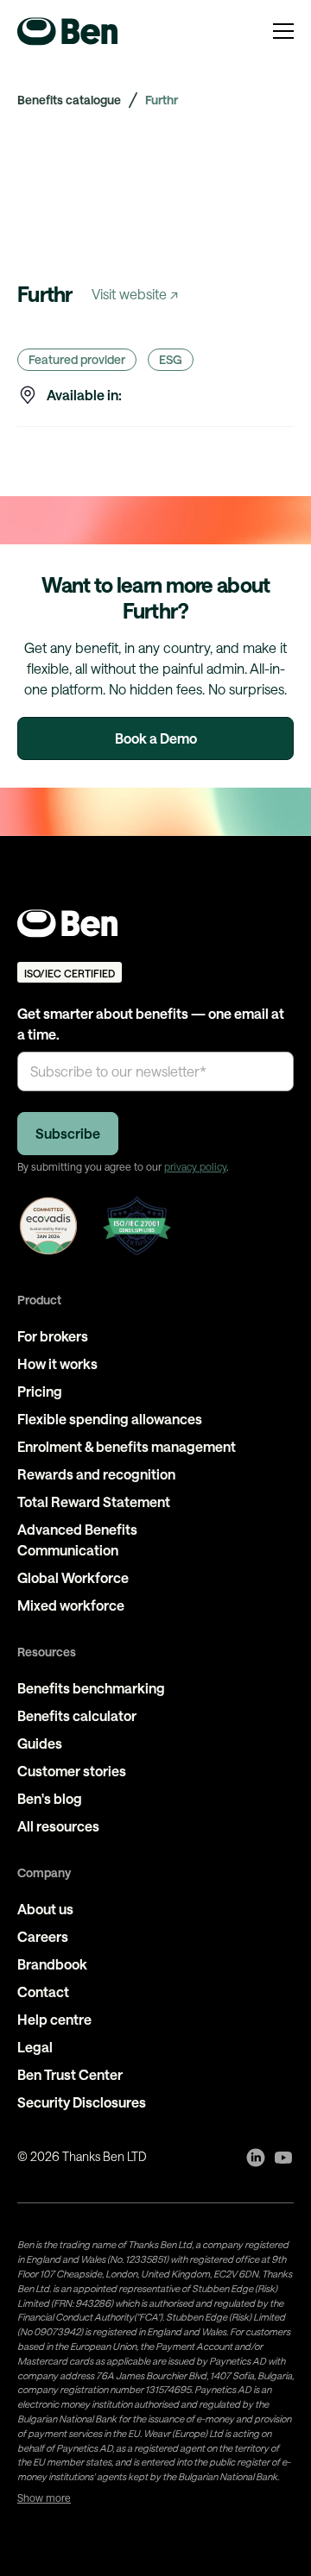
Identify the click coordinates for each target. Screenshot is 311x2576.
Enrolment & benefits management (127, 1446)
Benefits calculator (77, 1715)
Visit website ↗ (135, 294)
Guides (40, 1743)
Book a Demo (156, 738)
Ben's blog (50, 1798)
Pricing (40, 1391)
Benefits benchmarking (91, 1688)
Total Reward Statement (94, 1502)
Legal (35, 2047)
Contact (43, 1992)
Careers (43, 1936)
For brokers (53, 1336)
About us (45, 1909)
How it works (57, 1363)
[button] (283, 31)
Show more (44, 2497)
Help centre (54, 2019)
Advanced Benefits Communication (77, 1539)
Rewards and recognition (96, 1474)
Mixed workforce (71, 1605)
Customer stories (72, 1771)
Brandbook (52, 1964)
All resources (58, 1826)
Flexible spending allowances (110, 1419)
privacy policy (195, 1166)
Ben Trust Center (70, 2074)
